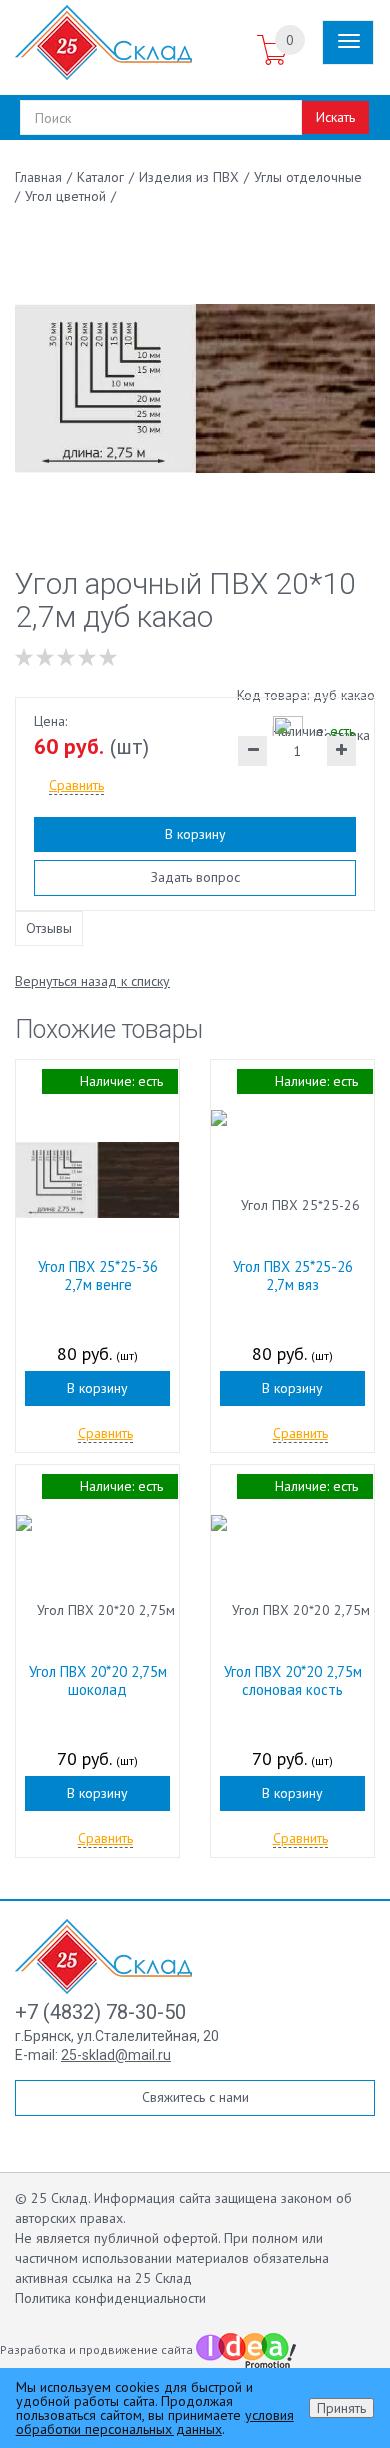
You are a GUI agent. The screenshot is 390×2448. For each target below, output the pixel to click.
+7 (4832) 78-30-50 (100, 2012)
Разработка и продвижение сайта (98, 2349)
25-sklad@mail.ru (116, 2055)
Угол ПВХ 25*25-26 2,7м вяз (293, 1275)
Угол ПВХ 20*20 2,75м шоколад (98, 1680)
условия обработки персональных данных (155, 2422)
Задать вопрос (195, 877)
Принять (341, 2408)
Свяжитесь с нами (195, 2097)
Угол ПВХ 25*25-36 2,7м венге (98, 1275)
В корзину (195, 834)
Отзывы (49, 928)
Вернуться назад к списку (92, 981)
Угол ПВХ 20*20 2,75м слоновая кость (293, 1680)
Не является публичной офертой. (117, 2238)
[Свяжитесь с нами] (233, 51)
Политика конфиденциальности (110, 2298)
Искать (335, 117)
